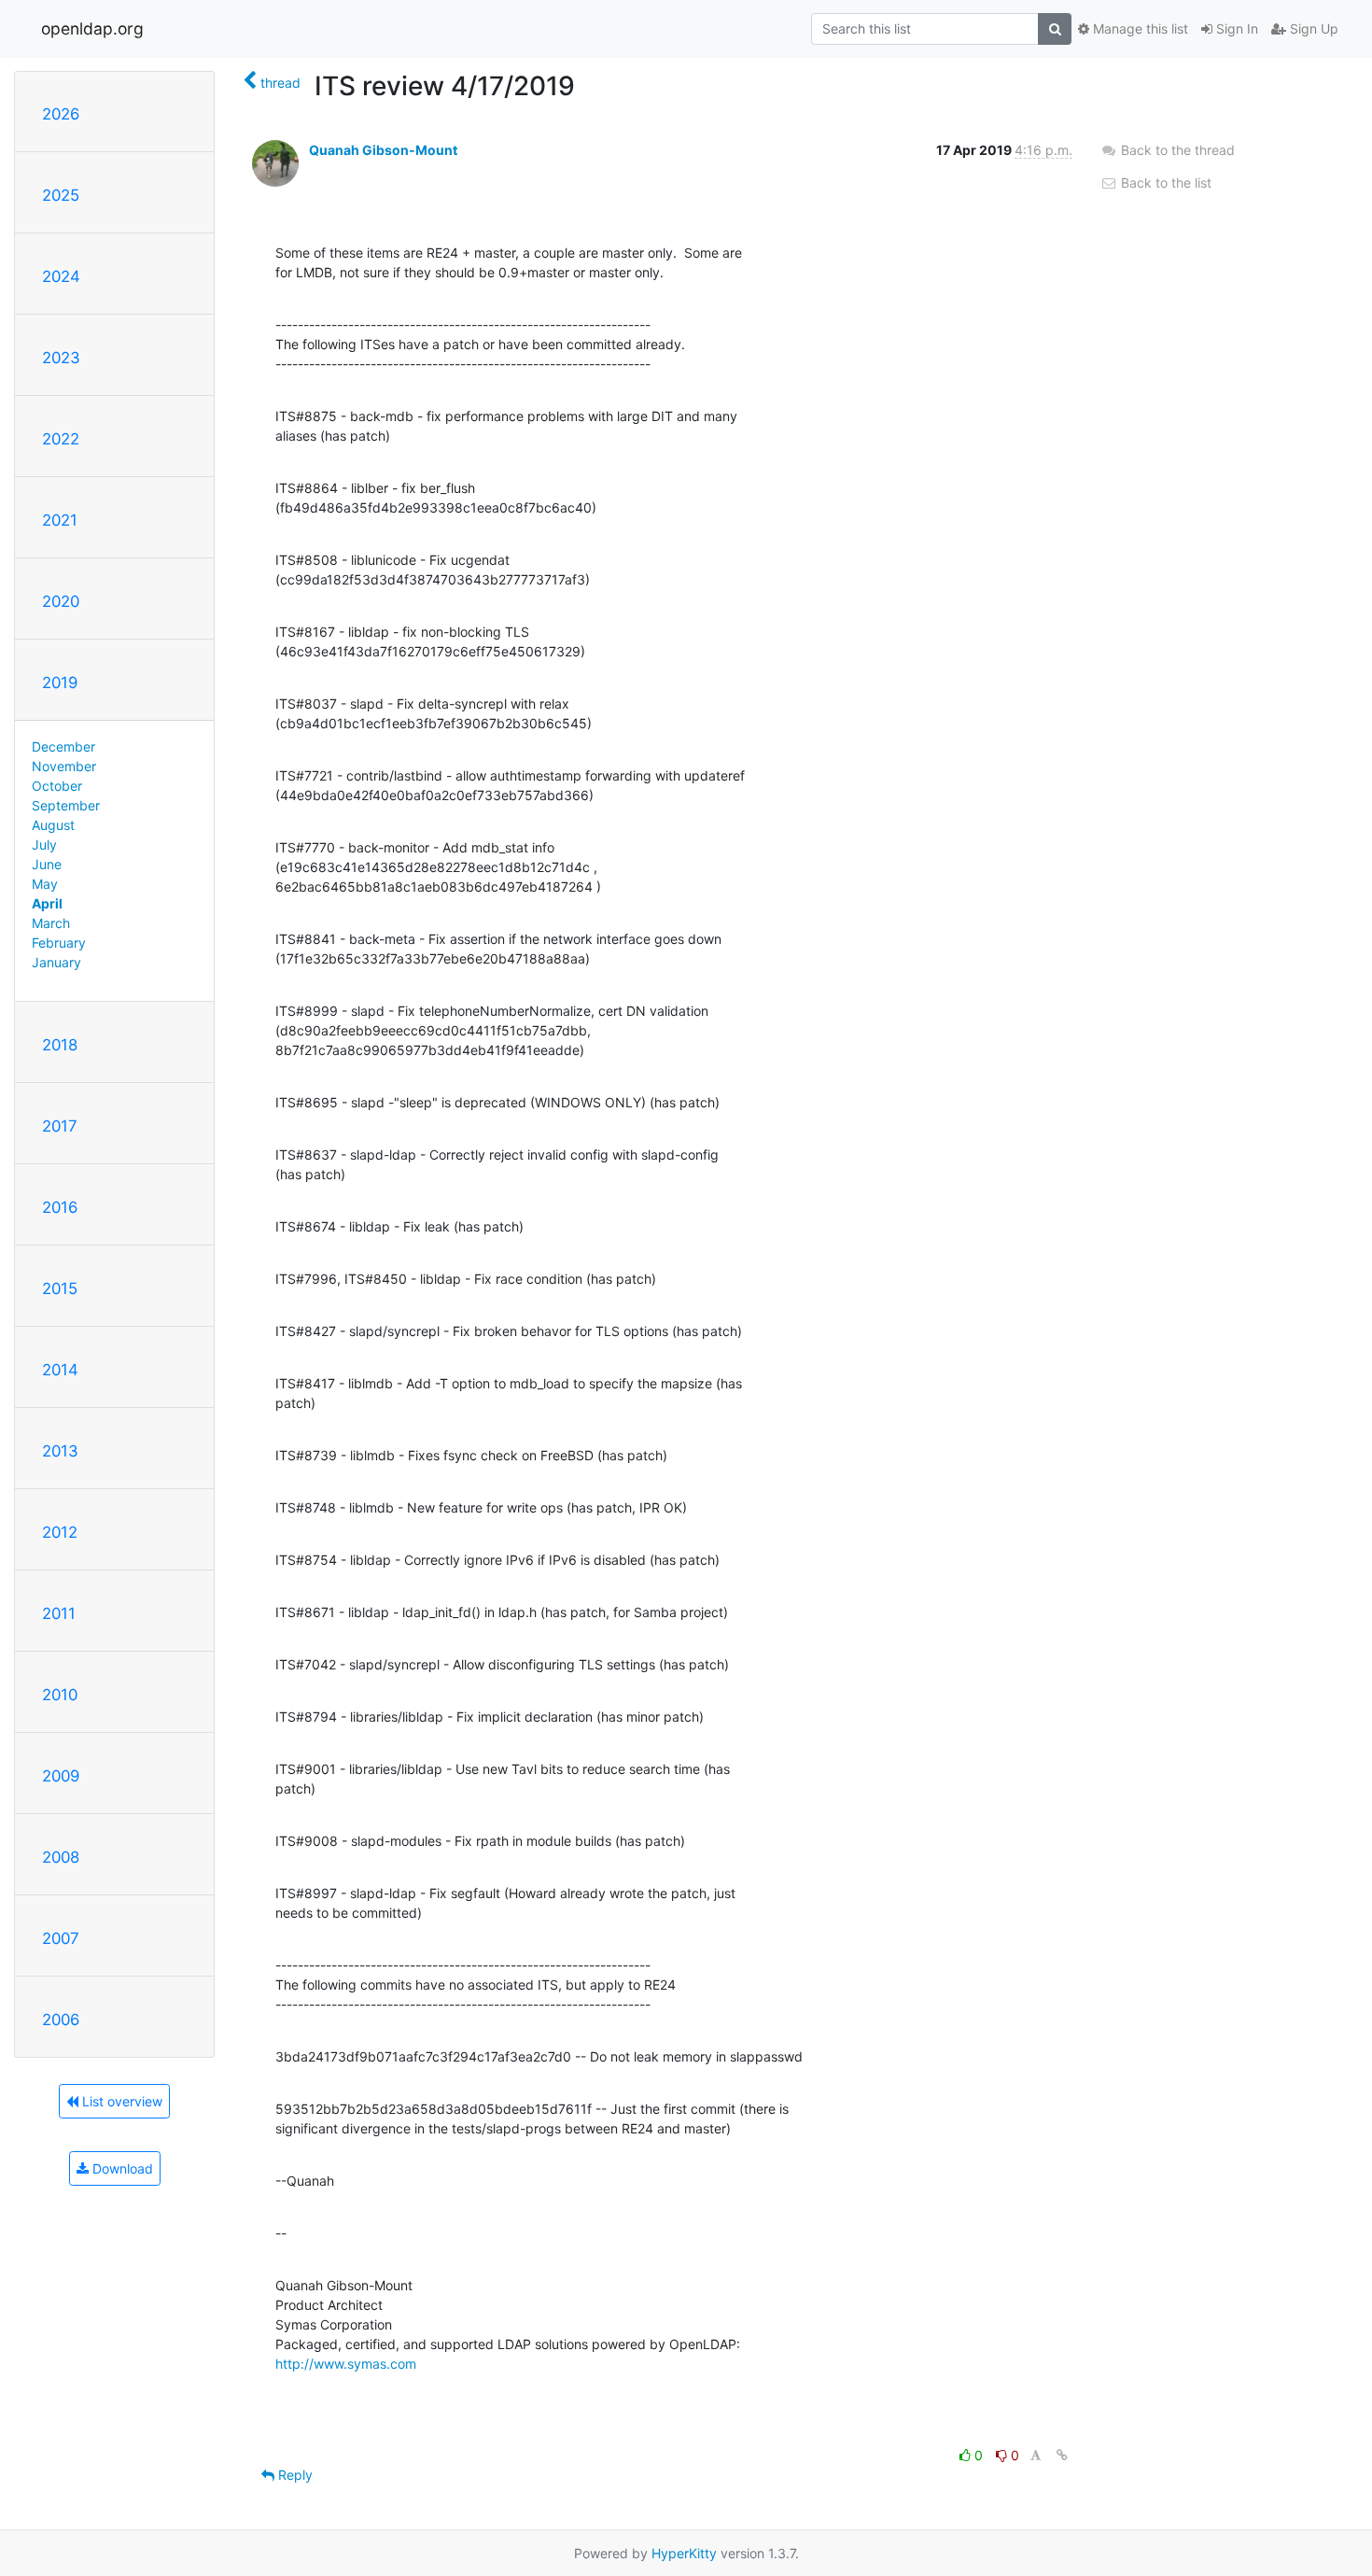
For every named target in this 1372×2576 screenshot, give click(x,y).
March (51, 923)
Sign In (1235, 28)
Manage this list (1139, 28)
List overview (120, 2101)
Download (121, 2168)
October (57, 786)
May (45, 884)
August (53, 825)
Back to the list (1164, 183)
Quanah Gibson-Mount (383, 150)
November (64, 766)
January (56, 962)
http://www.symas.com (346, 2364)
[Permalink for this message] (1062, 2455)
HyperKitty (684, 2553)
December (63, 746)
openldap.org (92, 28)
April (47, 903)
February (59, 943)
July (44, 845)
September (66, 805)
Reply (294, 2475)
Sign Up (1312, 28)
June (47, 864)
